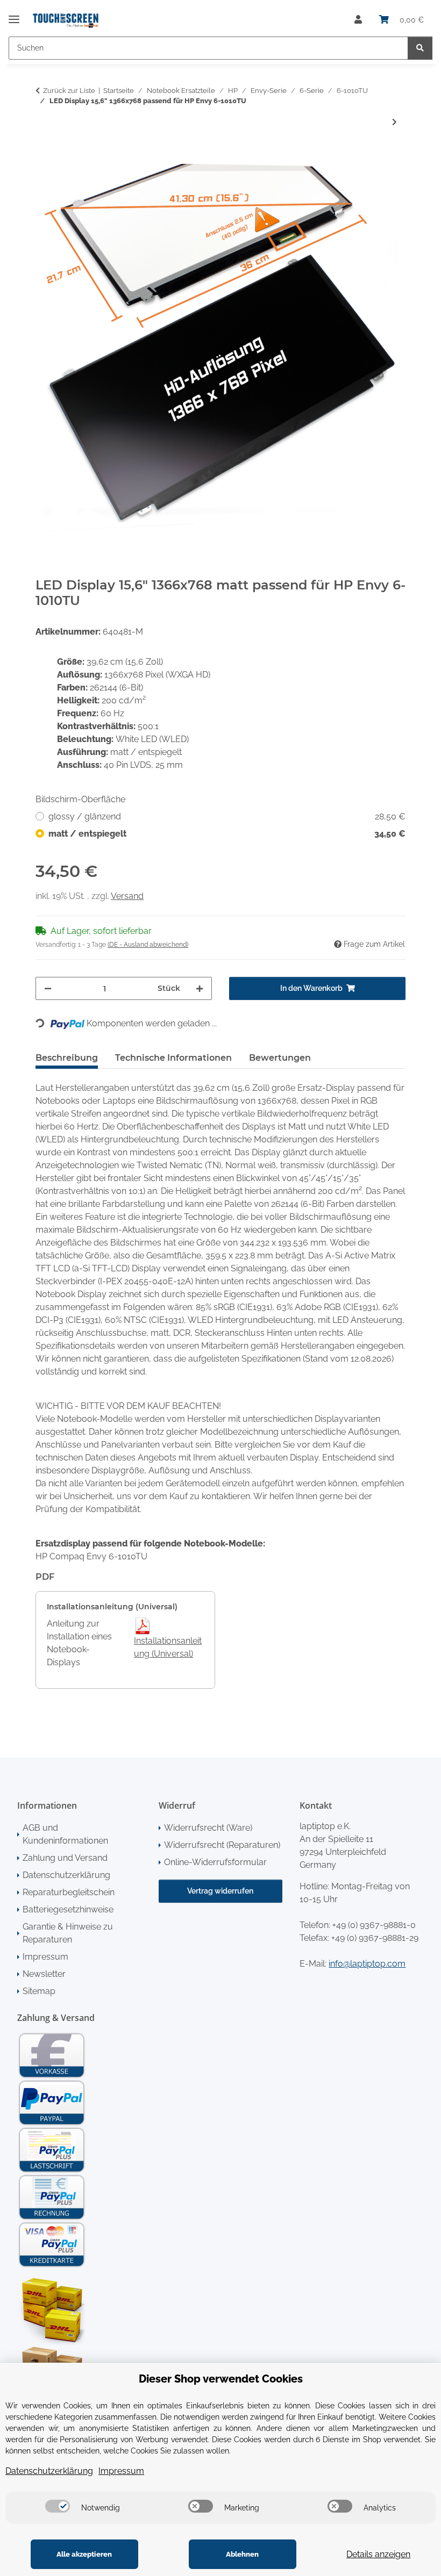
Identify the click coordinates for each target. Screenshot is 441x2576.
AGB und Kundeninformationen (65, 1834)
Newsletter (44, 1974)
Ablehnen (242, 2554)
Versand (127, 896)
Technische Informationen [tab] (173, 1058)
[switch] (58, 2506)
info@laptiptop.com (367, 1964)
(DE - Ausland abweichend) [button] (148, 945)
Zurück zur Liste (69, 91)
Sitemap (39, 1991)
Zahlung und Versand (65, 1858)
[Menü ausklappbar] (14, 15)
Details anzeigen (378, 2554)
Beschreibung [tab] (67, 1058)
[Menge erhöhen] (200, 988)
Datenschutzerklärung (66, 1875)
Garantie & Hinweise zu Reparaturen (68, 1933)
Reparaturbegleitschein (69, 1892)
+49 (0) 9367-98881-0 (374, 1925)
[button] (358, 20)
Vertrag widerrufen (220, 1891)
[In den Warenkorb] (44, 158)
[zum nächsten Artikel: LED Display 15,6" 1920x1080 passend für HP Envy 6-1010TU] (394, 122)
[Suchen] (420, 48)
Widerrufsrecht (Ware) (208, 1828)
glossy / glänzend (227, 816)
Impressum (45, 1957)
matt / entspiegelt (227, 834)
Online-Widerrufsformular (215, 1862)
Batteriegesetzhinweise (68, 1909)
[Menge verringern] (48, 988)
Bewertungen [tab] (280, 1058)
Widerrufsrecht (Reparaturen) (222, 1845)
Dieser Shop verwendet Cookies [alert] (221, 2379)
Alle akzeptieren (84, 2554)
